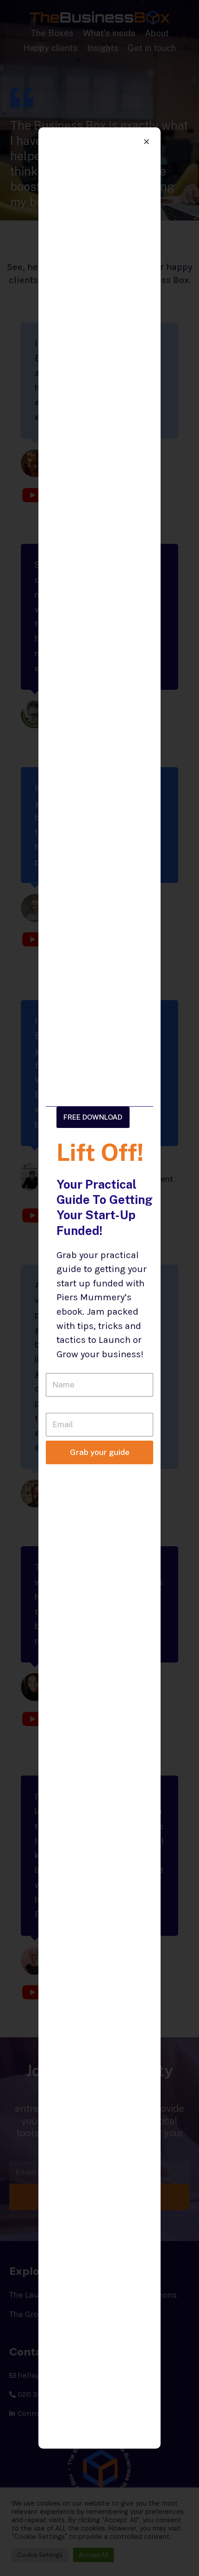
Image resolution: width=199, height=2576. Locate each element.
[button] (93, 1117)
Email (56, 1406)
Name (57, 1367)
